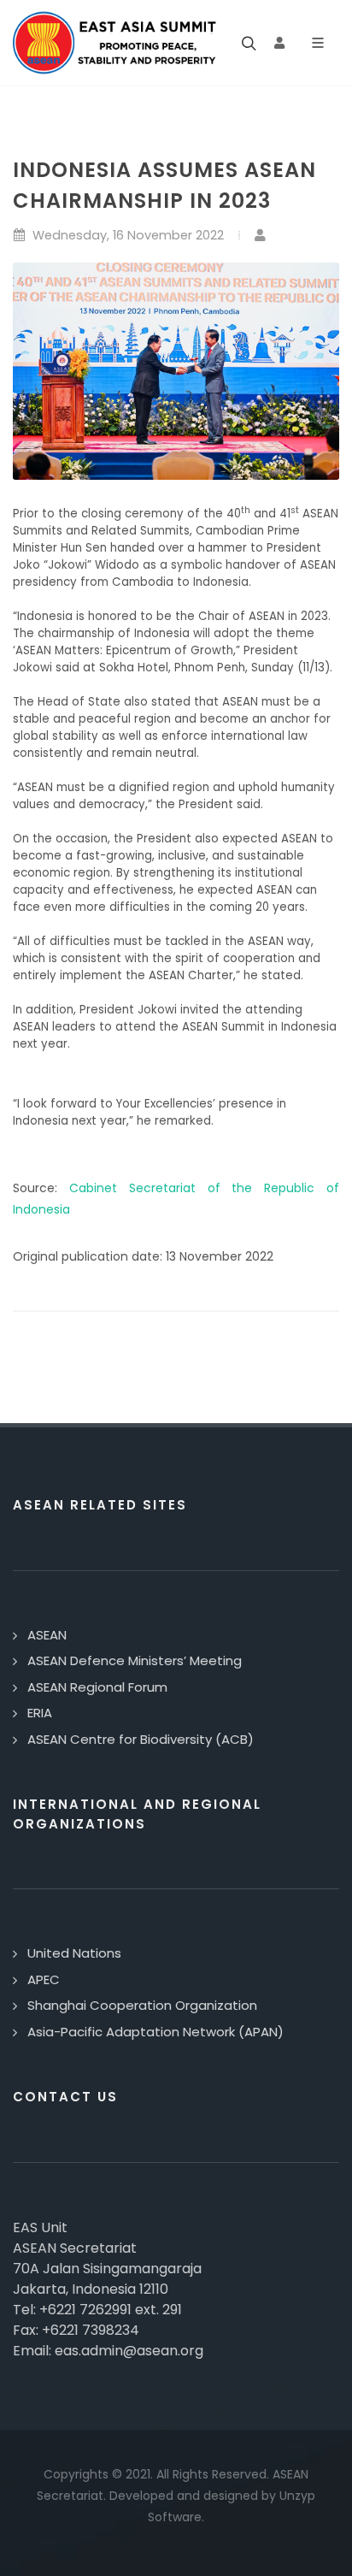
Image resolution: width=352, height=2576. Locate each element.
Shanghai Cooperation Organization (142, 2005)
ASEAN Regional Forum (97, 1687)
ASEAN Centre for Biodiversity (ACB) (141, 1739)
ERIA (40, 1713)
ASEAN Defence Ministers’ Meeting (135, 1660)
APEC (44, 1979)
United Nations (74, 1953)
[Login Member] (279, 43)
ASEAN (47, 1635)
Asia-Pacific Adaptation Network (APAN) (155, 2032)
